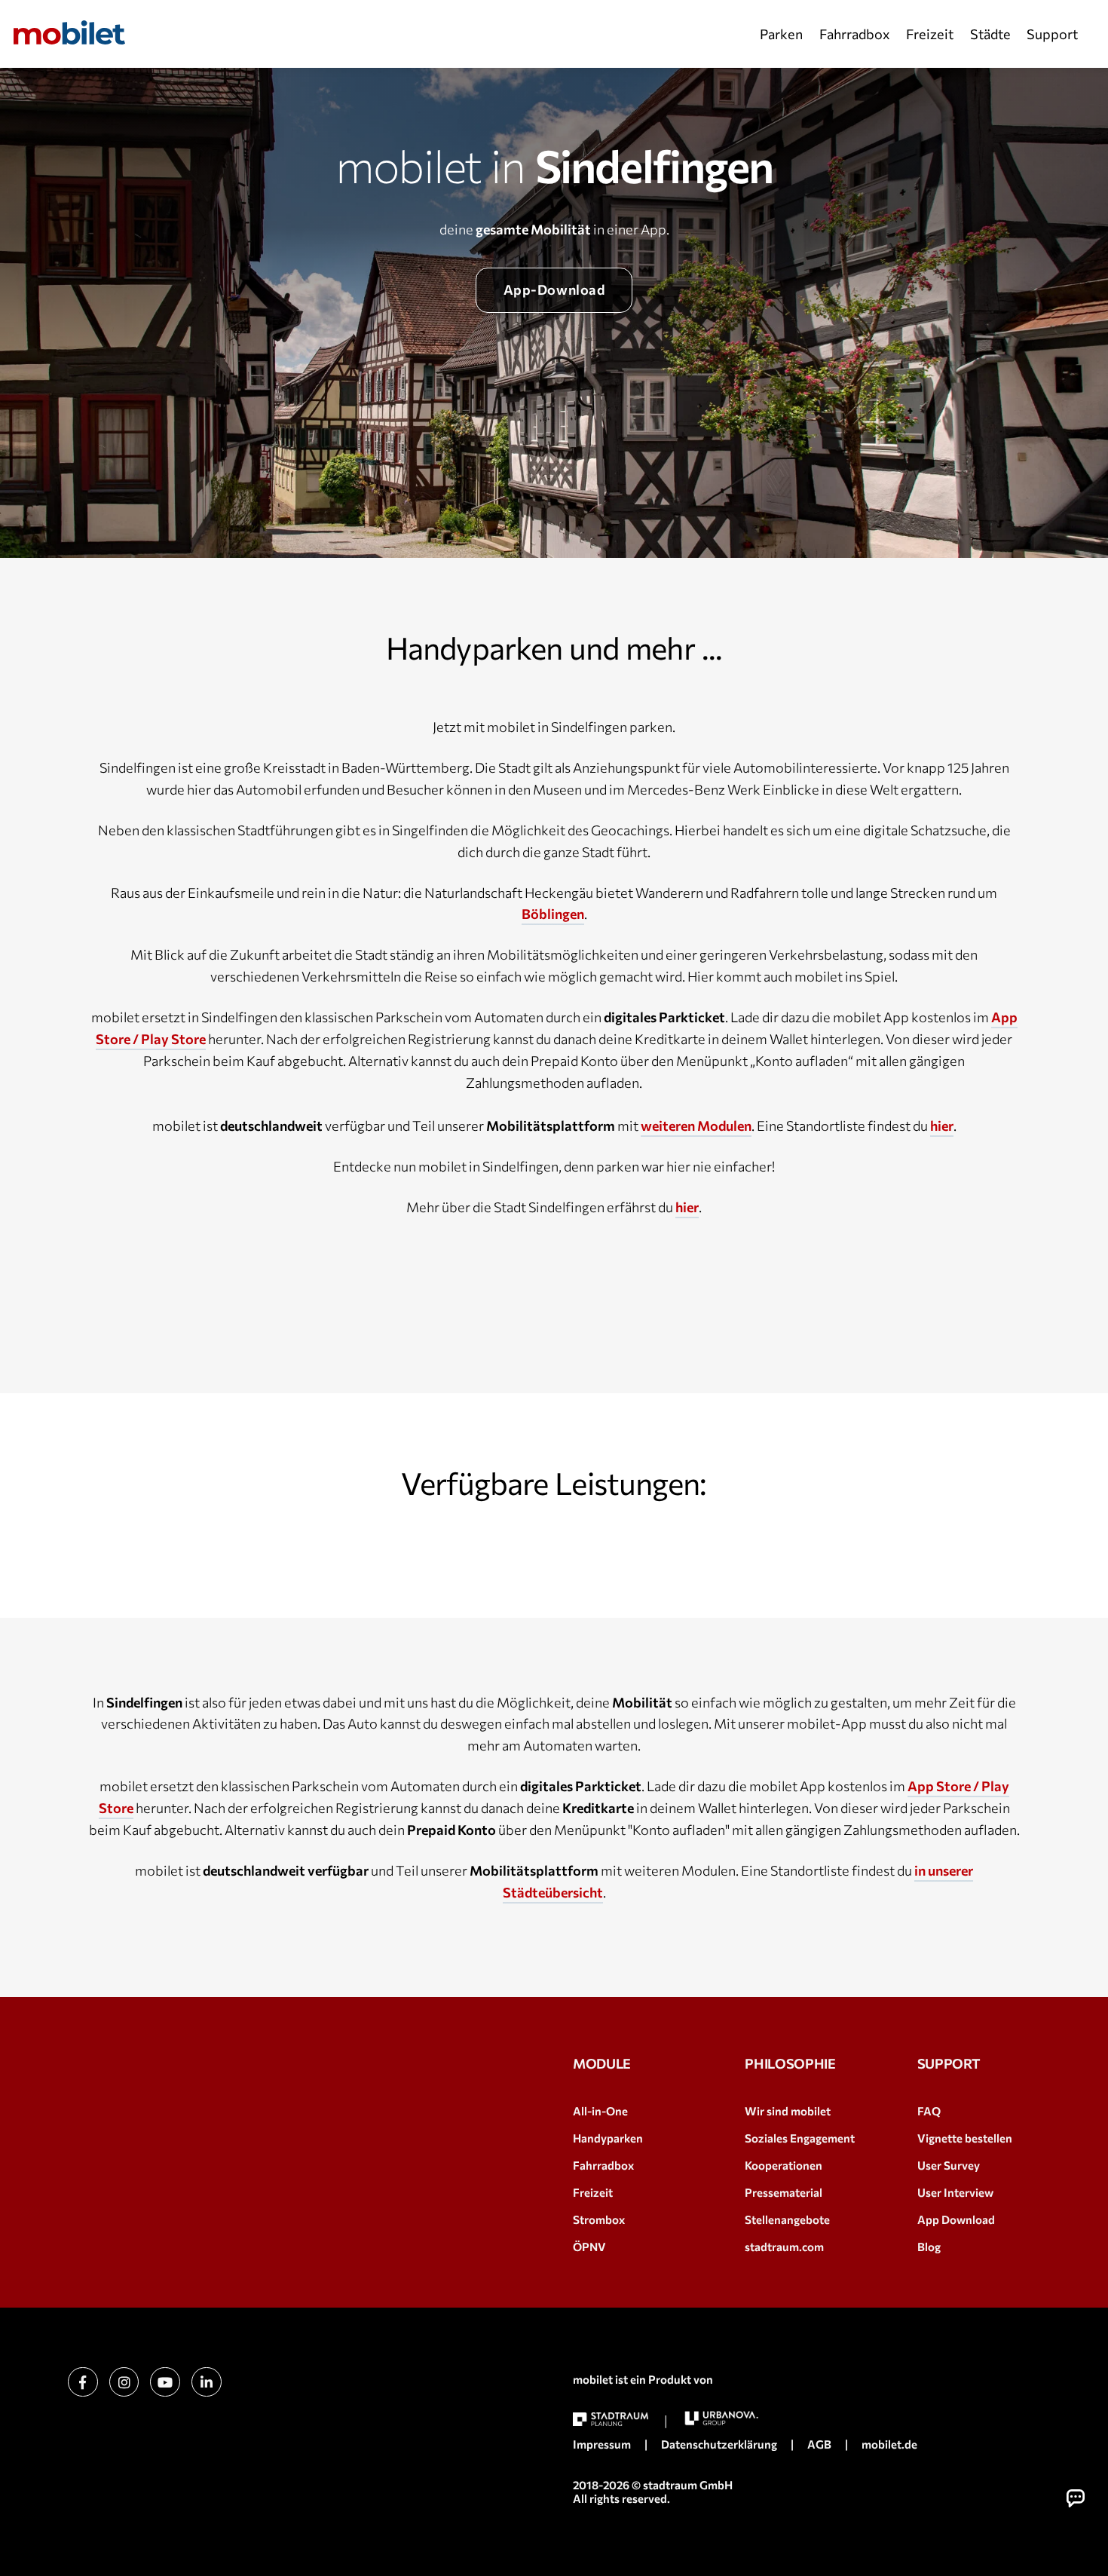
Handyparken (608, 2138)
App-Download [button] (554, 289)
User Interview (955, 2192)
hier (942, 1126)
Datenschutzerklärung (719, 2444)
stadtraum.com (784, 2247)
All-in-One (600, 2111)
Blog (929, 2247)
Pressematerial (784, 2192)
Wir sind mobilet (788, 2111)
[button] (1076, 2498)
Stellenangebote (787, 2219)
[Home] (69, 32)
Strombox (599, 2219)
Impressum (602, 2444)
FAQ (929, 2111)
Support (1052, 34)
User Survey (949, 2165)
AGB (819, 2444)
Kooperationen (784, 2165)
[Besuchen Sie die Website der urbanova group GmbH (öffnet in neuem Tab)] (721, 2418)
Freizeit (930, 34)
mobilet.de (889, 2444)
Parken (781, 34)
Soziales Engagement (800, 2138)
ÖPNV (589, 2247)
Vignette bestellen (965, 2138)
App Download (956, 2219)
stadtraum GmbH (688, 2485)
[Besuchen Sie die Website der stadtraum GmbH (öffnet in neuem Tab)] (611, 2420)
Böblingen (553, 914)
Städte (990, 34)
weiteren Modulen (696, 1126)
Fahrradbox (855, 34)
